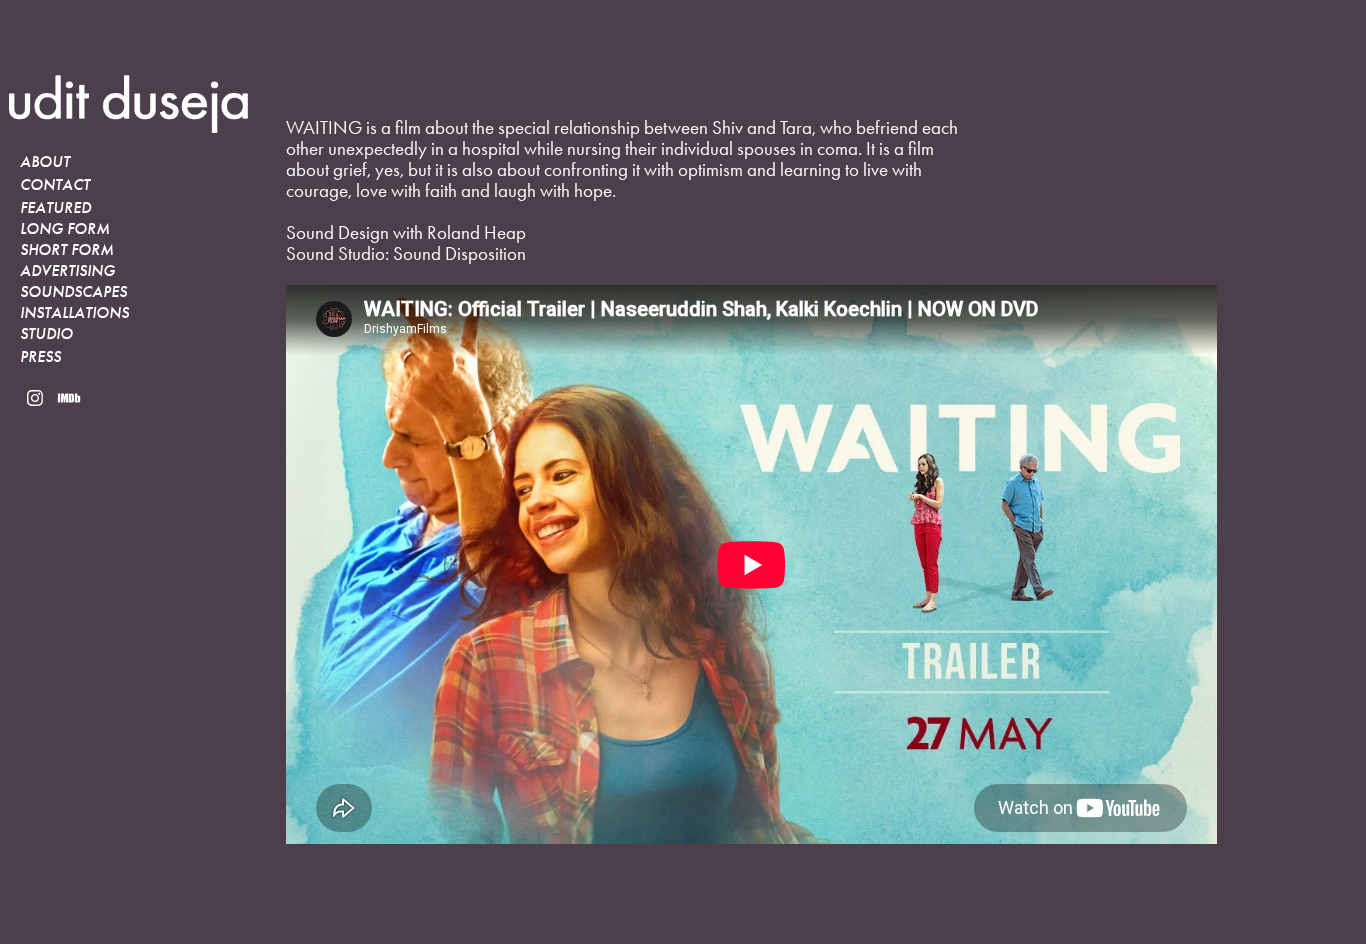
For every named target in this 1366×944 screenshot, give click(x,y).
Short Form (67, 250)
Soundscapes (73, 292)
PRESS (40, 357)
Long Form (65, 229)
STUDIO (46, 334)
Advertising (67, 271)
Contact (55, 185)
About (45, 162)
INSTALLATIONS (74, 313)
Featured (55, 208)
